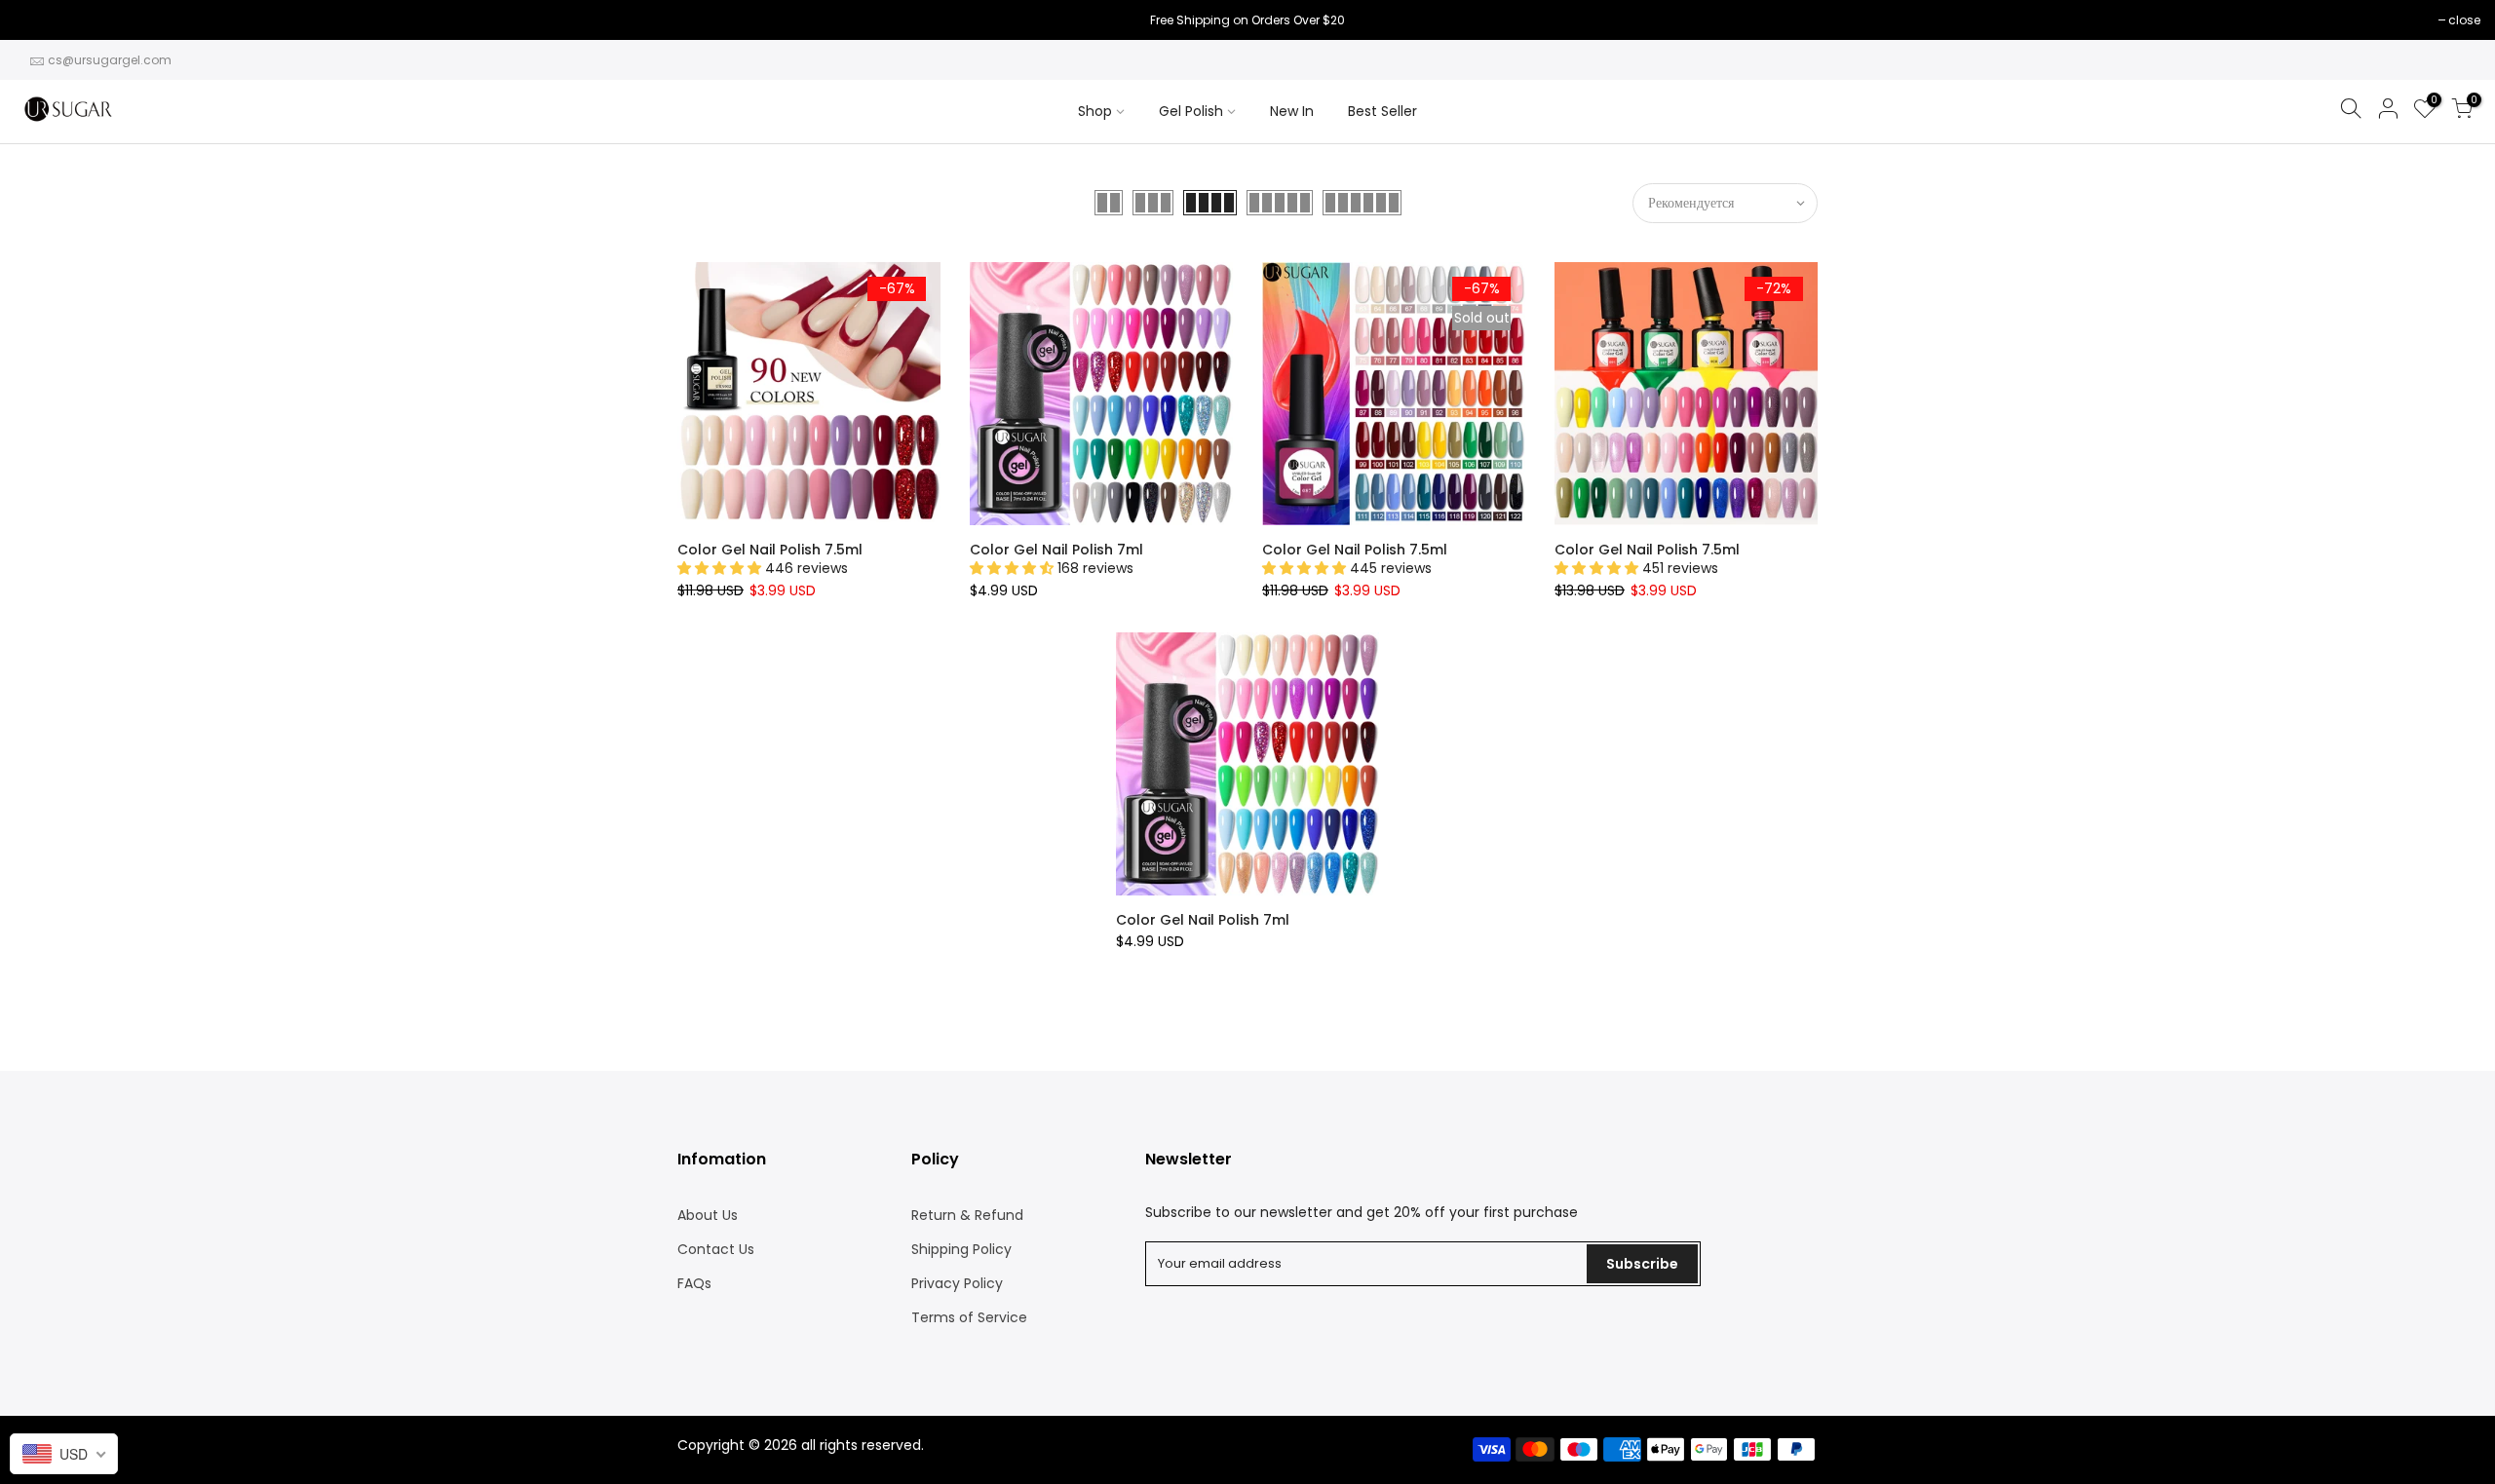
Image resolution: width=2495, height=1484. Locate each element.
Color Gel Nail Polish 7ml (1056, 550)
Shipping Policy (961, 1249)
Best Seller (1382, 111)
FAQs (694, 1283)
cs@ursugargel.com (110, 60)
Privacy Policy (957, 1283)
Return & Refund (967, 1215)
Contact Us (716, 1249)
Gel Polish (1191, 111)
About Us (708, 1215)
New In (1292, 111)
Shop (1095, 111)
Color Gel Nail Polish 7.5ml (770, 550)
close (40, 20)
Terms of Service (969, 1317)
